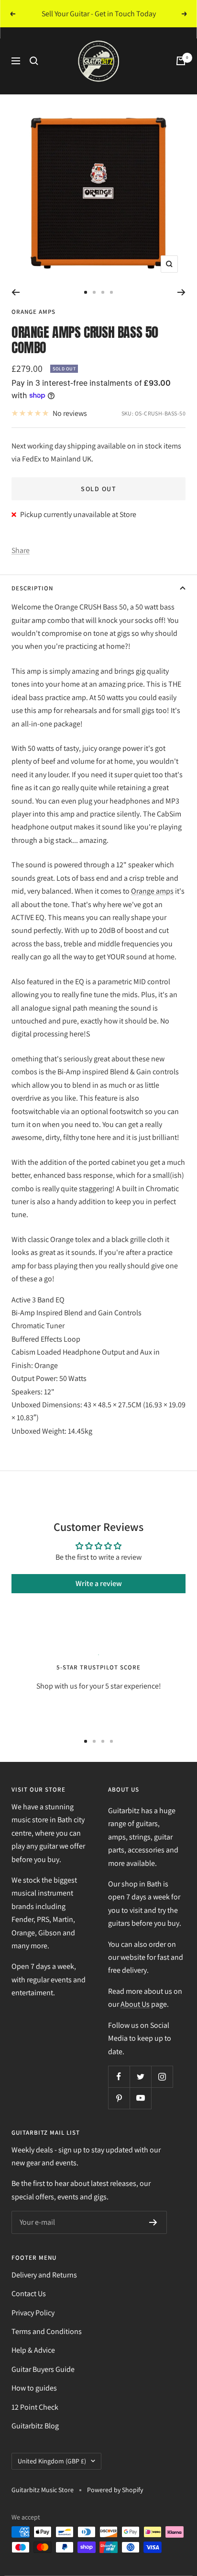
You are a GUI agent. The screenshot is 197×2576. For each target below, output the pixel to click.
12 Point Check (35, 2407)
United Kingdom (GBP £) (52, 2461)
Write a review (99, 1583)
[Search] (34, 61)
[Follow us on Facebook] (119, 2076)
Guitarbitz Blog (35, 2426)
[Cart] (181, 61)
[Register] (153, 2222)
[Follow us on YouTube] (140, 2098)
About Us (135, 2004)
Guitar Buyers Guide (43, 2369)
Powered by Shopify (115, 2490)
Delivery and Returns (44, 2275)
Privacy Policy (33, 2313)
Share (21, 550)
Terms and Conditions (47, 2331)
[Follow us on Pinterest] (119, 2098)
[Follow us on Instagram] (162, 2076)
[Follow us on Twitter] (140, 2076)
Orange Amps (33, 312)
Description (32, 588)
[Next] (181, 292)
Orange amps (152, 891)
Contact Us (29, 2294)
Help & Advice (33, 2350)
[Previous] (16, 292)
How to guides (34, 2388)
